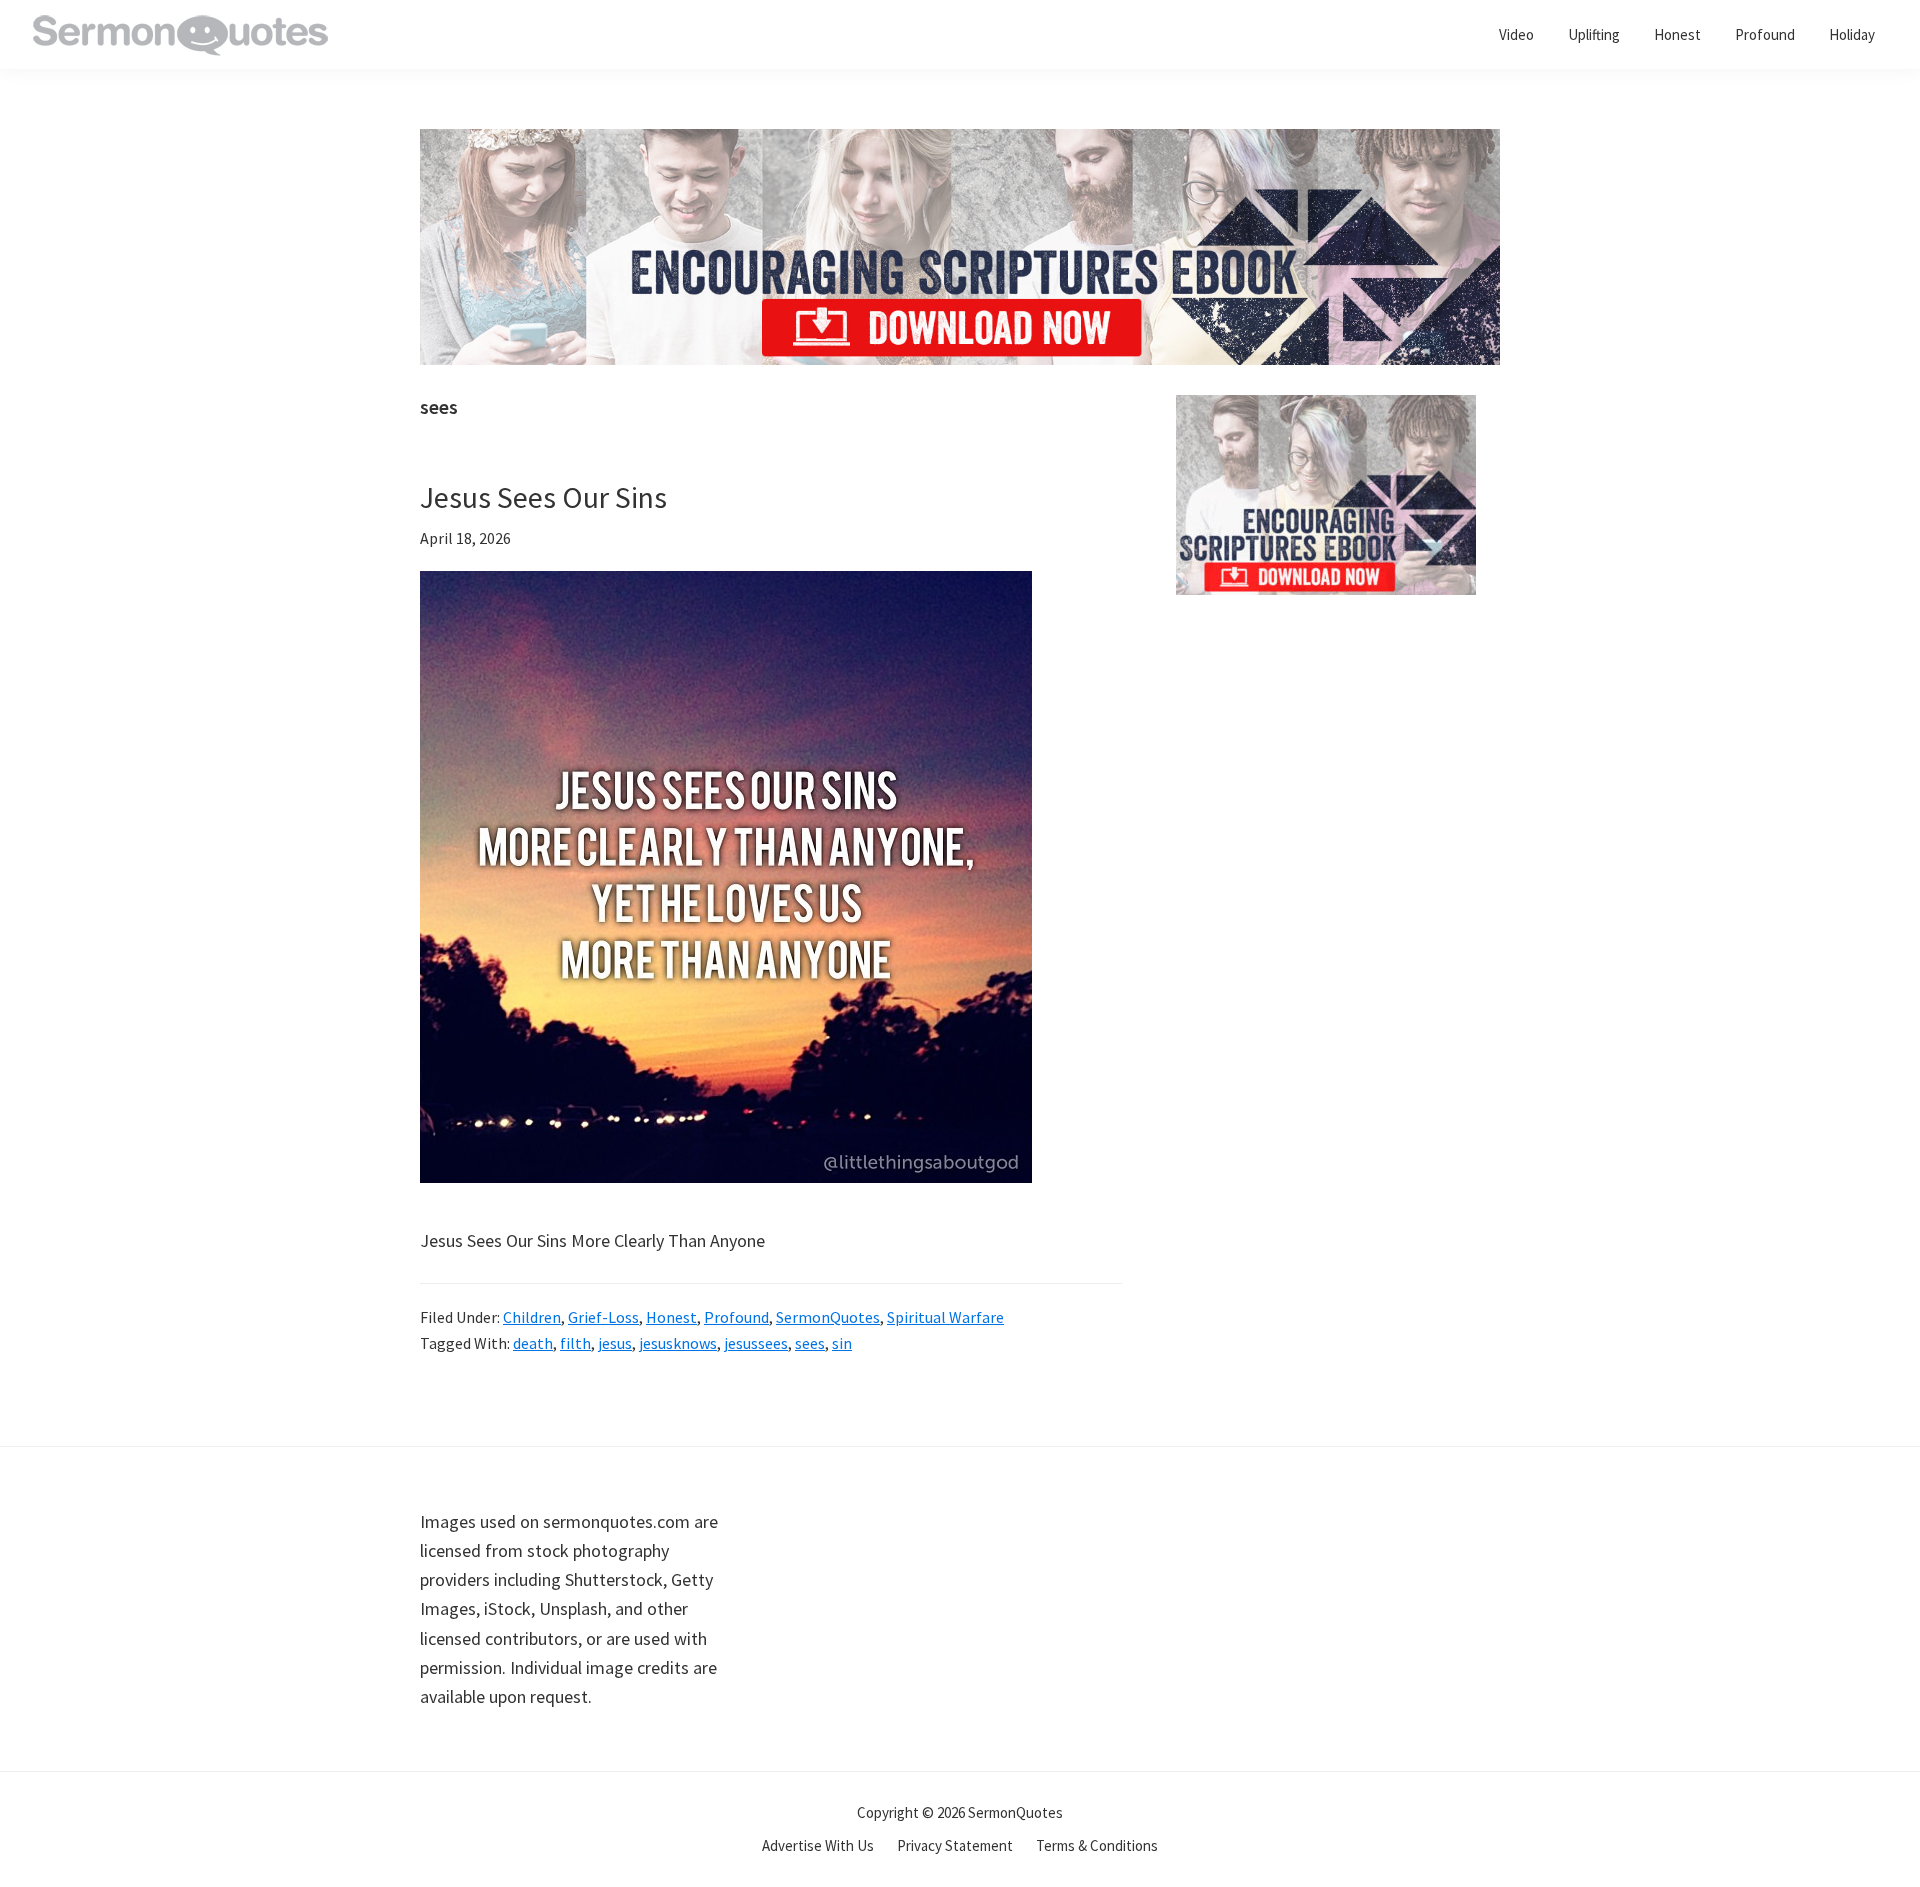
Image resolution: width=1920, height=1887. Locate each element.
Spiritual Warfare (945, 1317)
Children (532, 1317)
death (533, 1343)
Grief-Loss (603, 1317)
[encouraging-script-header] (960, 143)
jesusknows (678, 1343)
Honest (671, 1317)
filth (575, 1343)
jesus (615, 1343)
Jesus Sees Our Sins (543, 497)
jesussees (756, 1343)
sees (810, 1343)
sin (842, 1343)
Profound (736, 1317)
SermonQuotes (828, 1317)
